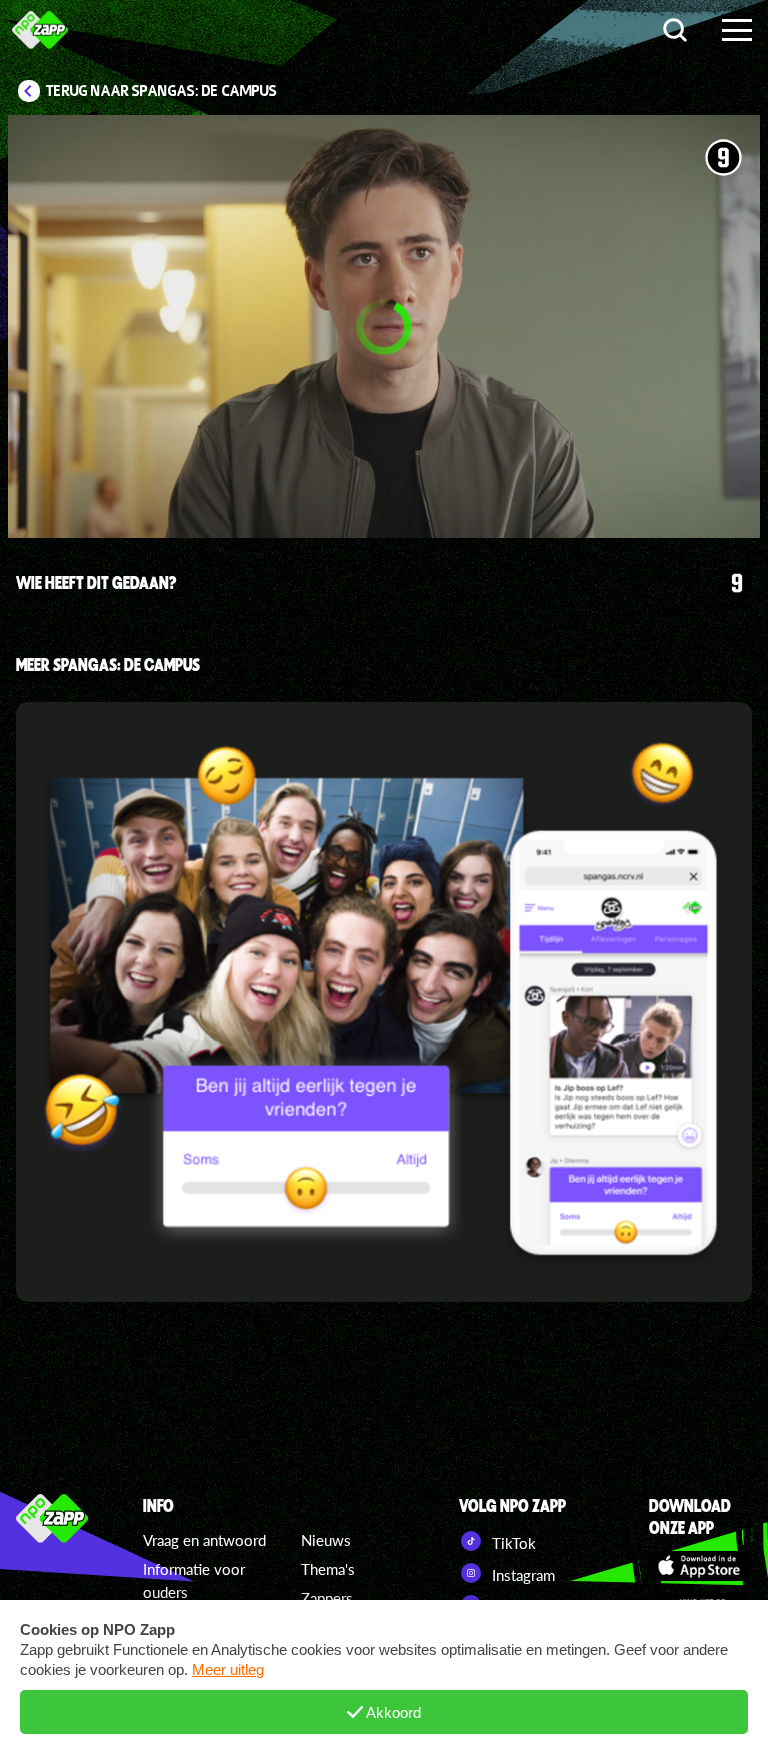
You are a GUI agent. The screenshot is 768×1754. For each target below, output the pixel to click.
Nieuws (326, 1540)
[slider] (394, 452)
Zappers (327, 1598)
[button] (384, 326)
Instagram (521, 1575)
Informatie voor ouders (194, 1580)
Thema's (328, 1569)
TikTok (512, 1543)
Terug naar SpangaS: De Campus (161, 91)
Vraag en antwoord (204, 1540)
